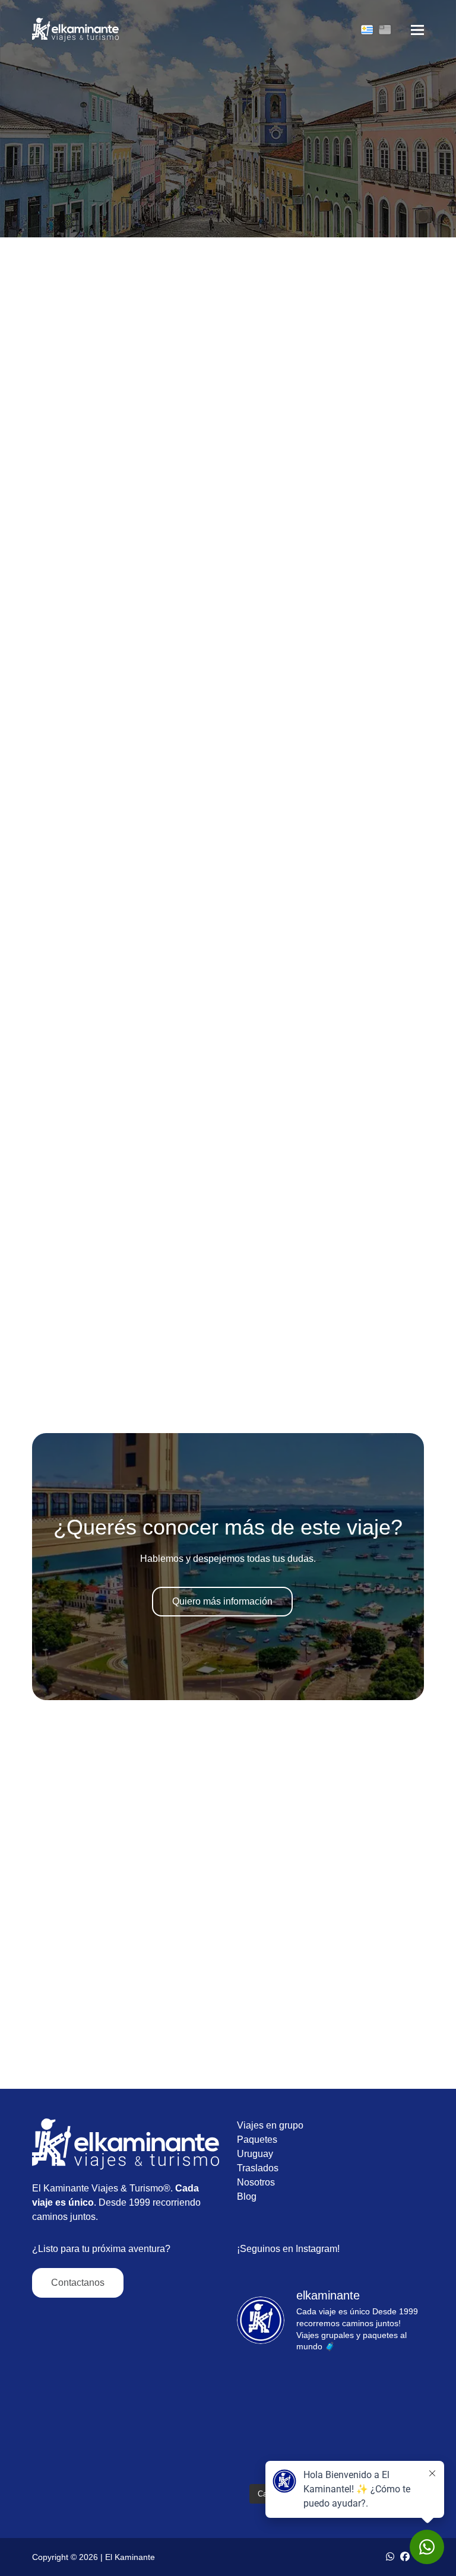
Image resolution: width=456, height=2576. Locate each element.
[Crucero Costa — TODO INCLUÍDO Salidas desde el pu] (283, 2393)
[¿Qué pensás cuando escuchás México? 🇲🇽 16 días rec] (283, 2448)
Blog (247, 2197)
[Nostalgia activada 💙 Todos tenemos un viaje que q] (379, 2393)
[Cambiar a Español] (367, 30)
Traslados (258, 2168)
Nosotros (256, 2182)
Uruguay (255, 2154)
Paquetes (257, 2140)
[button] (417, 30)
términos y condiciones (80, 1396)
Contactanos (78, 2283)
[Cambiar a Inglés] (385, 30)
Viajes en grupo (270, 2125)
